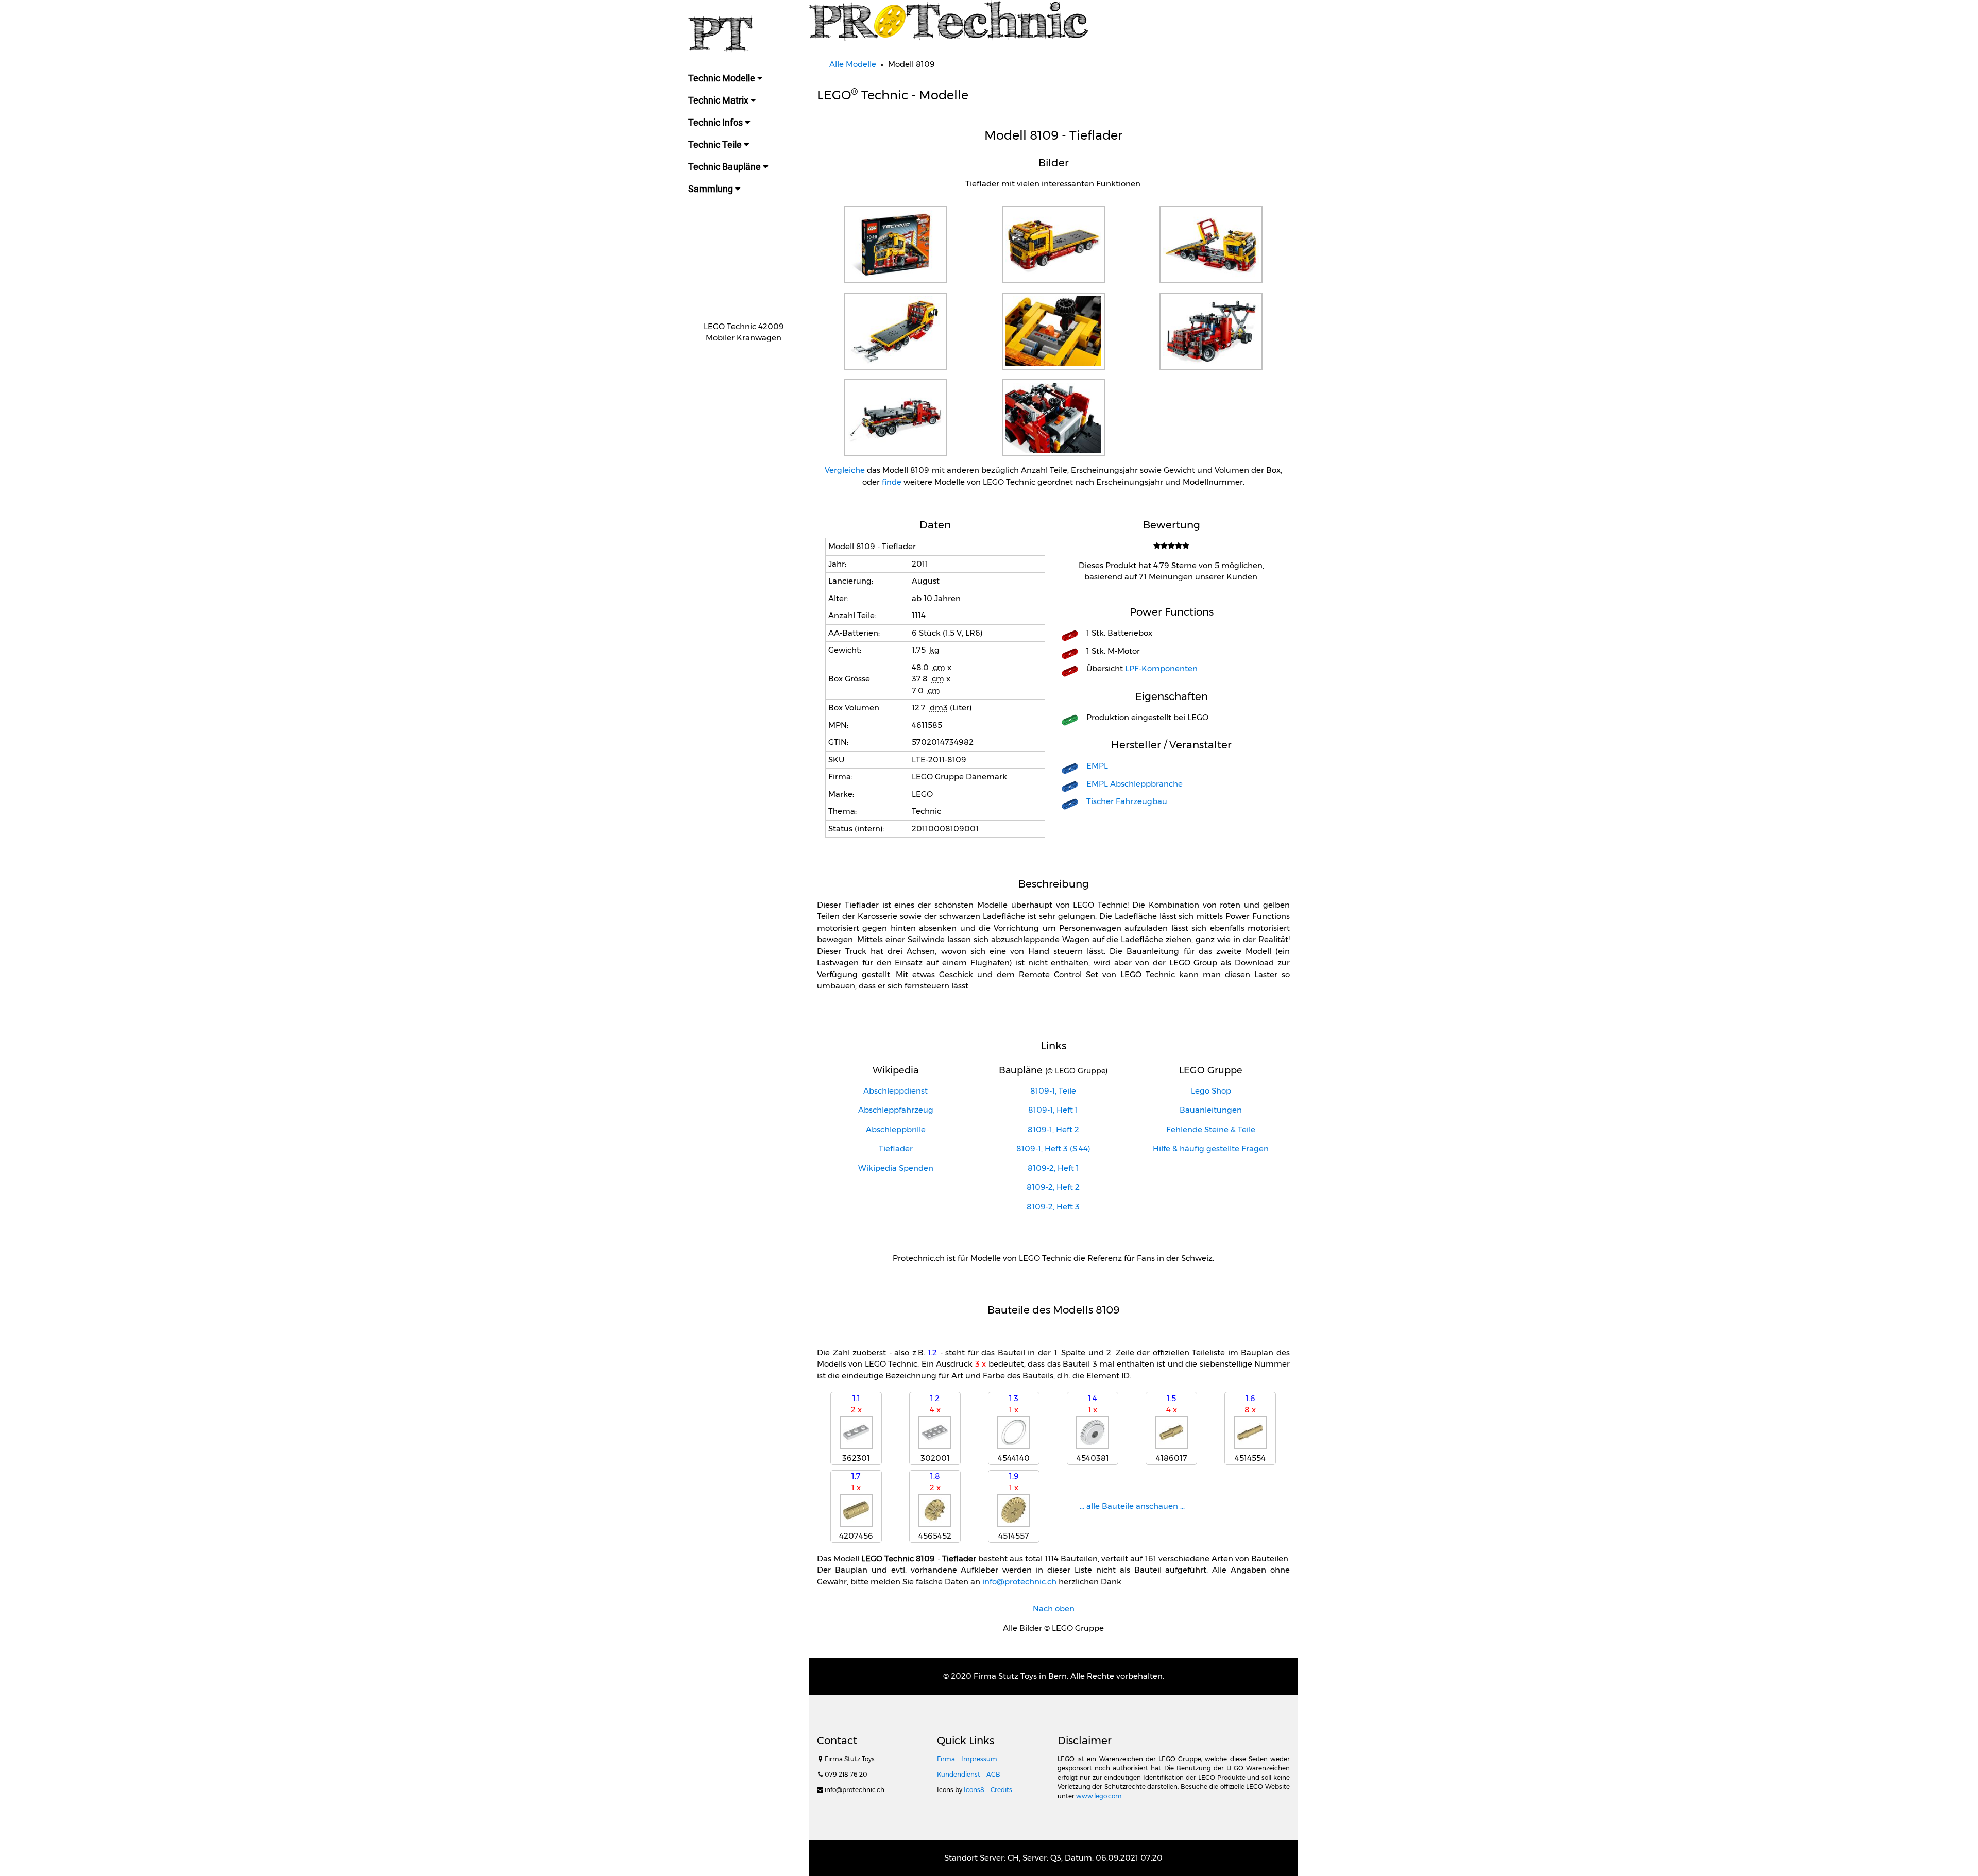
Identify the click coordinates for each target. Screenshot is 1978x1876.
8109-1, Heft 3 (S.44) (1053, 1148)
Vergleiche (845, 470)
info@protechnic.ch (1019, 1582)
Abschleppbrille (896, 1129)
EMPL (1097, 766)
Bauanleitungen (1211, 1110)
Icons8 (974, 1790)
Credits (1001, 1790)
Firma (946, 1759)
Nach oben (1054, 1608)
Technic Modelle (723, 78)
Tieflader (896, 1148)
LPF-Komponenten (1161, 668)
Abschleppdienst (896, 1091)
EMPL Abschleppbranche (1135, 784)
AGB (993, 1774)
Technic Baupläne (726, 167)
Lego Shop (1211, 1091)
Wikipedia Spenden (896, 1168)
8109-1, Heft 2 (1053, 1129)
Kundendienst (959, 1774)
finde (892, 482)
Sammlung (712, 189)
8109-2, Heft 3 (1053, 1207)
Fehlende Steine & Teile (1211, 1129)
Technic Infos (717, 122)
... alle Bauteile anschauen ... (1132, 1506)
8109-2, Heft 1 (1053, 1168)
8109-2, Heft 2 (1053, 1187)
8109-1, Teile (1053, 1091)
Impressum (979, 1759)
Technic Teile (716, 144)
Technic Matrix (719, 100)
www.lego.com (1099, 1796)
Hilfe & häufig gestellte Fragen (1211, 1148)
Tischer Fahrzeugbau (1127, 801)
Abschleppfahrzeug (896, 1110)
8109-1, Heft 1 (1053, 1110)
